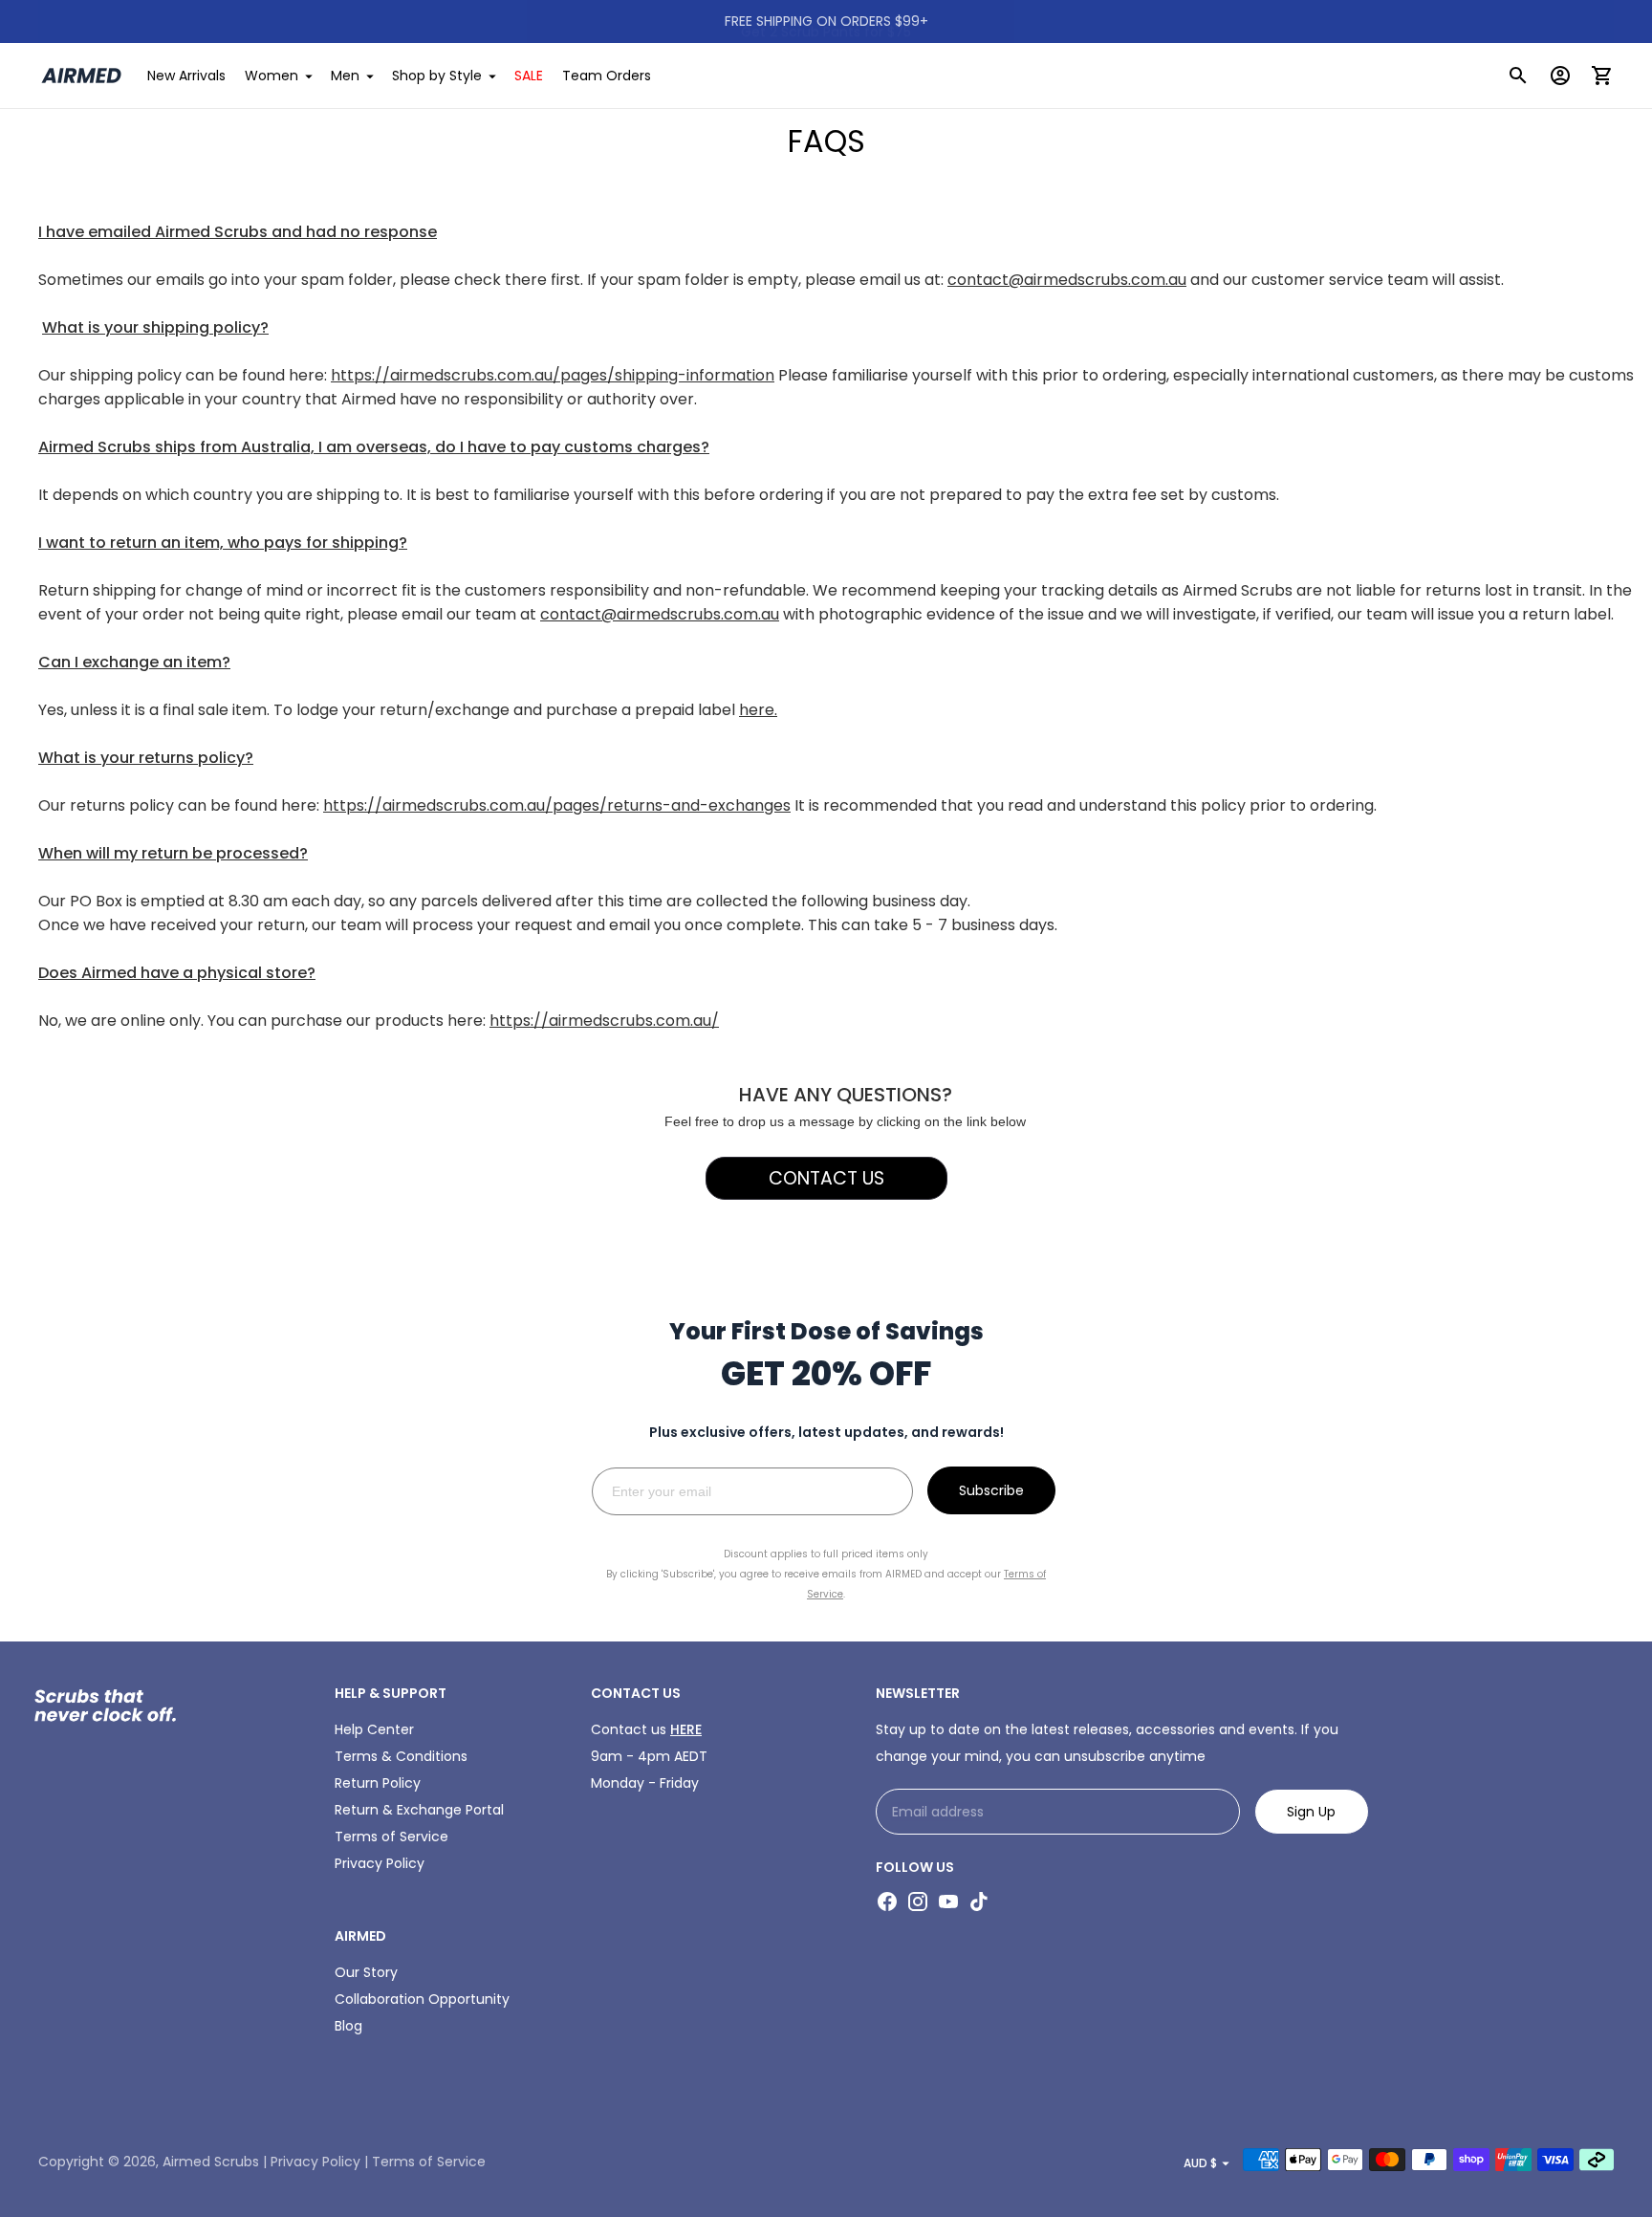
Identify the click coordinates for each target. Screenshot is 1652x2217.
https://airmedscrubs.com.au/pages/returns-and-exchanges (557, 805)
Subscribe (991, 1490)
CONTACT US (826, 1178)
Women (272, 76)
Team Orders (607, 76)
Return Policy (378, 1783)
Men (345, 76)
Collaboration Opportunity (422, 1999)
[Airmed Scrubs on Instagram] (918, 1902)
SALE (529, 76)
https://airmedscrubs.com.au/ (604, 1021)
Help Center (374, 1729)
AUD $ (1200, 2163)
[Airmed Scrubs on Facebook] (887, 1902)
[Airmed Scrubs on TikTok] (979, 1902)
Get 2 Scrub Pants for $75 (826, 21)
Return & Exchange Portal (419, 1810)
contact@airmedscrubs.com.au (1067, 280)
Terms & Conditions (401, 1756)
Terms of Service (391, 1837)
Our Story (366, 1972)
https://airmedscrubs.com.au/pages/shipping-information (553, 375)
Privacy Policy (380, 1863)
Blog (348, 2026)
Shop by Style (437, 76)
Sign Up (1311, 1812)
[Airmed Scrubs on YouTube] (948, 1902)
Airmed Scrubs (211, 2162)
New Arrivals (186, 76)
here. (758, 710)
